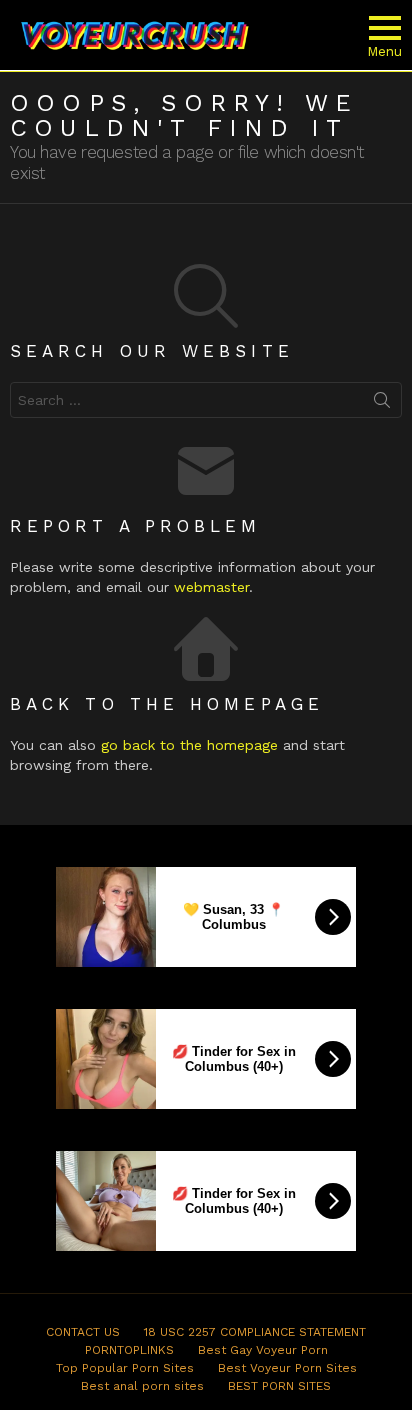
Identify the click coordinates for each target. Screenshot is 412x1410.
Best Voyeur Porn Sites (287, 1368)
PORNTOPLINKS (129, 1350)
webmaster (211, 587)
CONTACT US (83, 1332)
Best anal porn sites (142, 1386)
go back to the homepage (189, 745)
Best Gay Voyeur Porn (263, 1350)
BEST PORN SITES (279, 1386)
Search (382, 404)
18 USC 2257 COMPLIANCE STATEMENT (255, 1332)
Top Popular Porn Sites (125, 1368)
